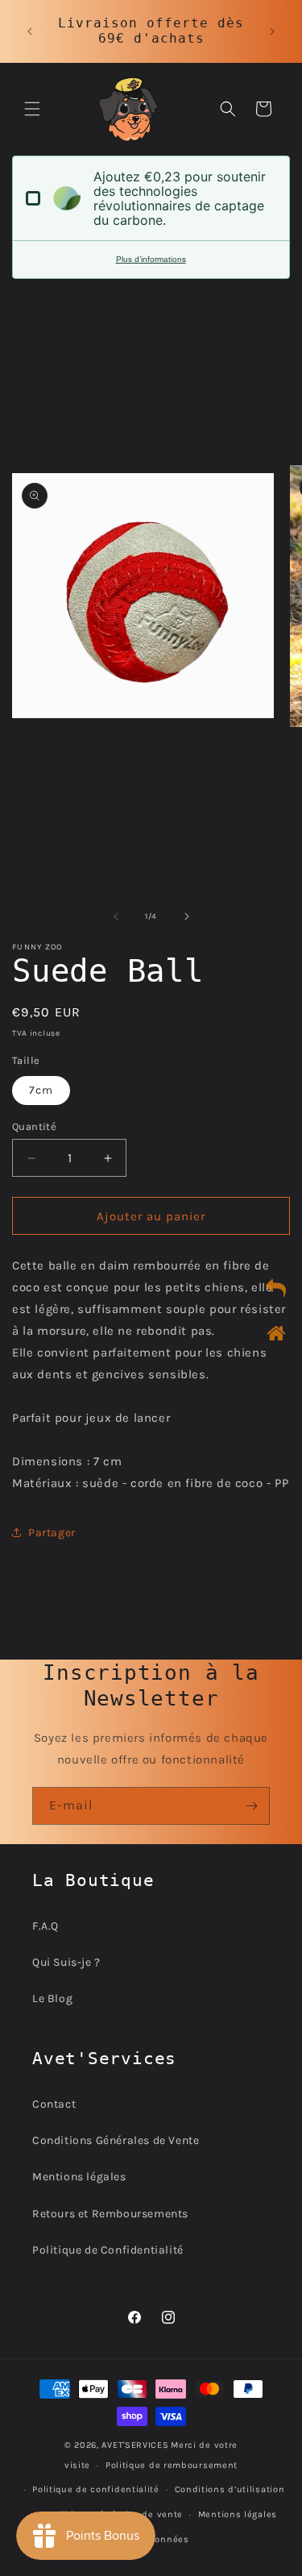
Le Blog (52, 1998)
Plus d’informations (151, 259)
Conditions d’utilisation (230, 2489)
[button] (32, 109)
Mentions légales (79, 2177)
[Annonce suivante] (272, 31)
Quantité (34, 1126)
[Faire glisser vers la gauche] (116, 916)
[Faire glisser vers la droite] (187, 916)
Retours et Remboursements (110, 2214)
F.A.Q (46, 1926)
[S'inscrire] (251, 1806)
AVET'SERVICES (135, 2445)
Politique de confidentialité (96, 2489)
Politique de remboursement (172, 2465)
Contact (54, 2104)
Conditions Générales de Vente (116, 2140)
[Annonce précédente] (30, 31)
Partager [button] (52, 1533)
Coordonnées (159, 2539)
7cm (41, 1090)
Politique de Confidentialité (108, 2250)
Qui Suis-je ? (66, 1962)
